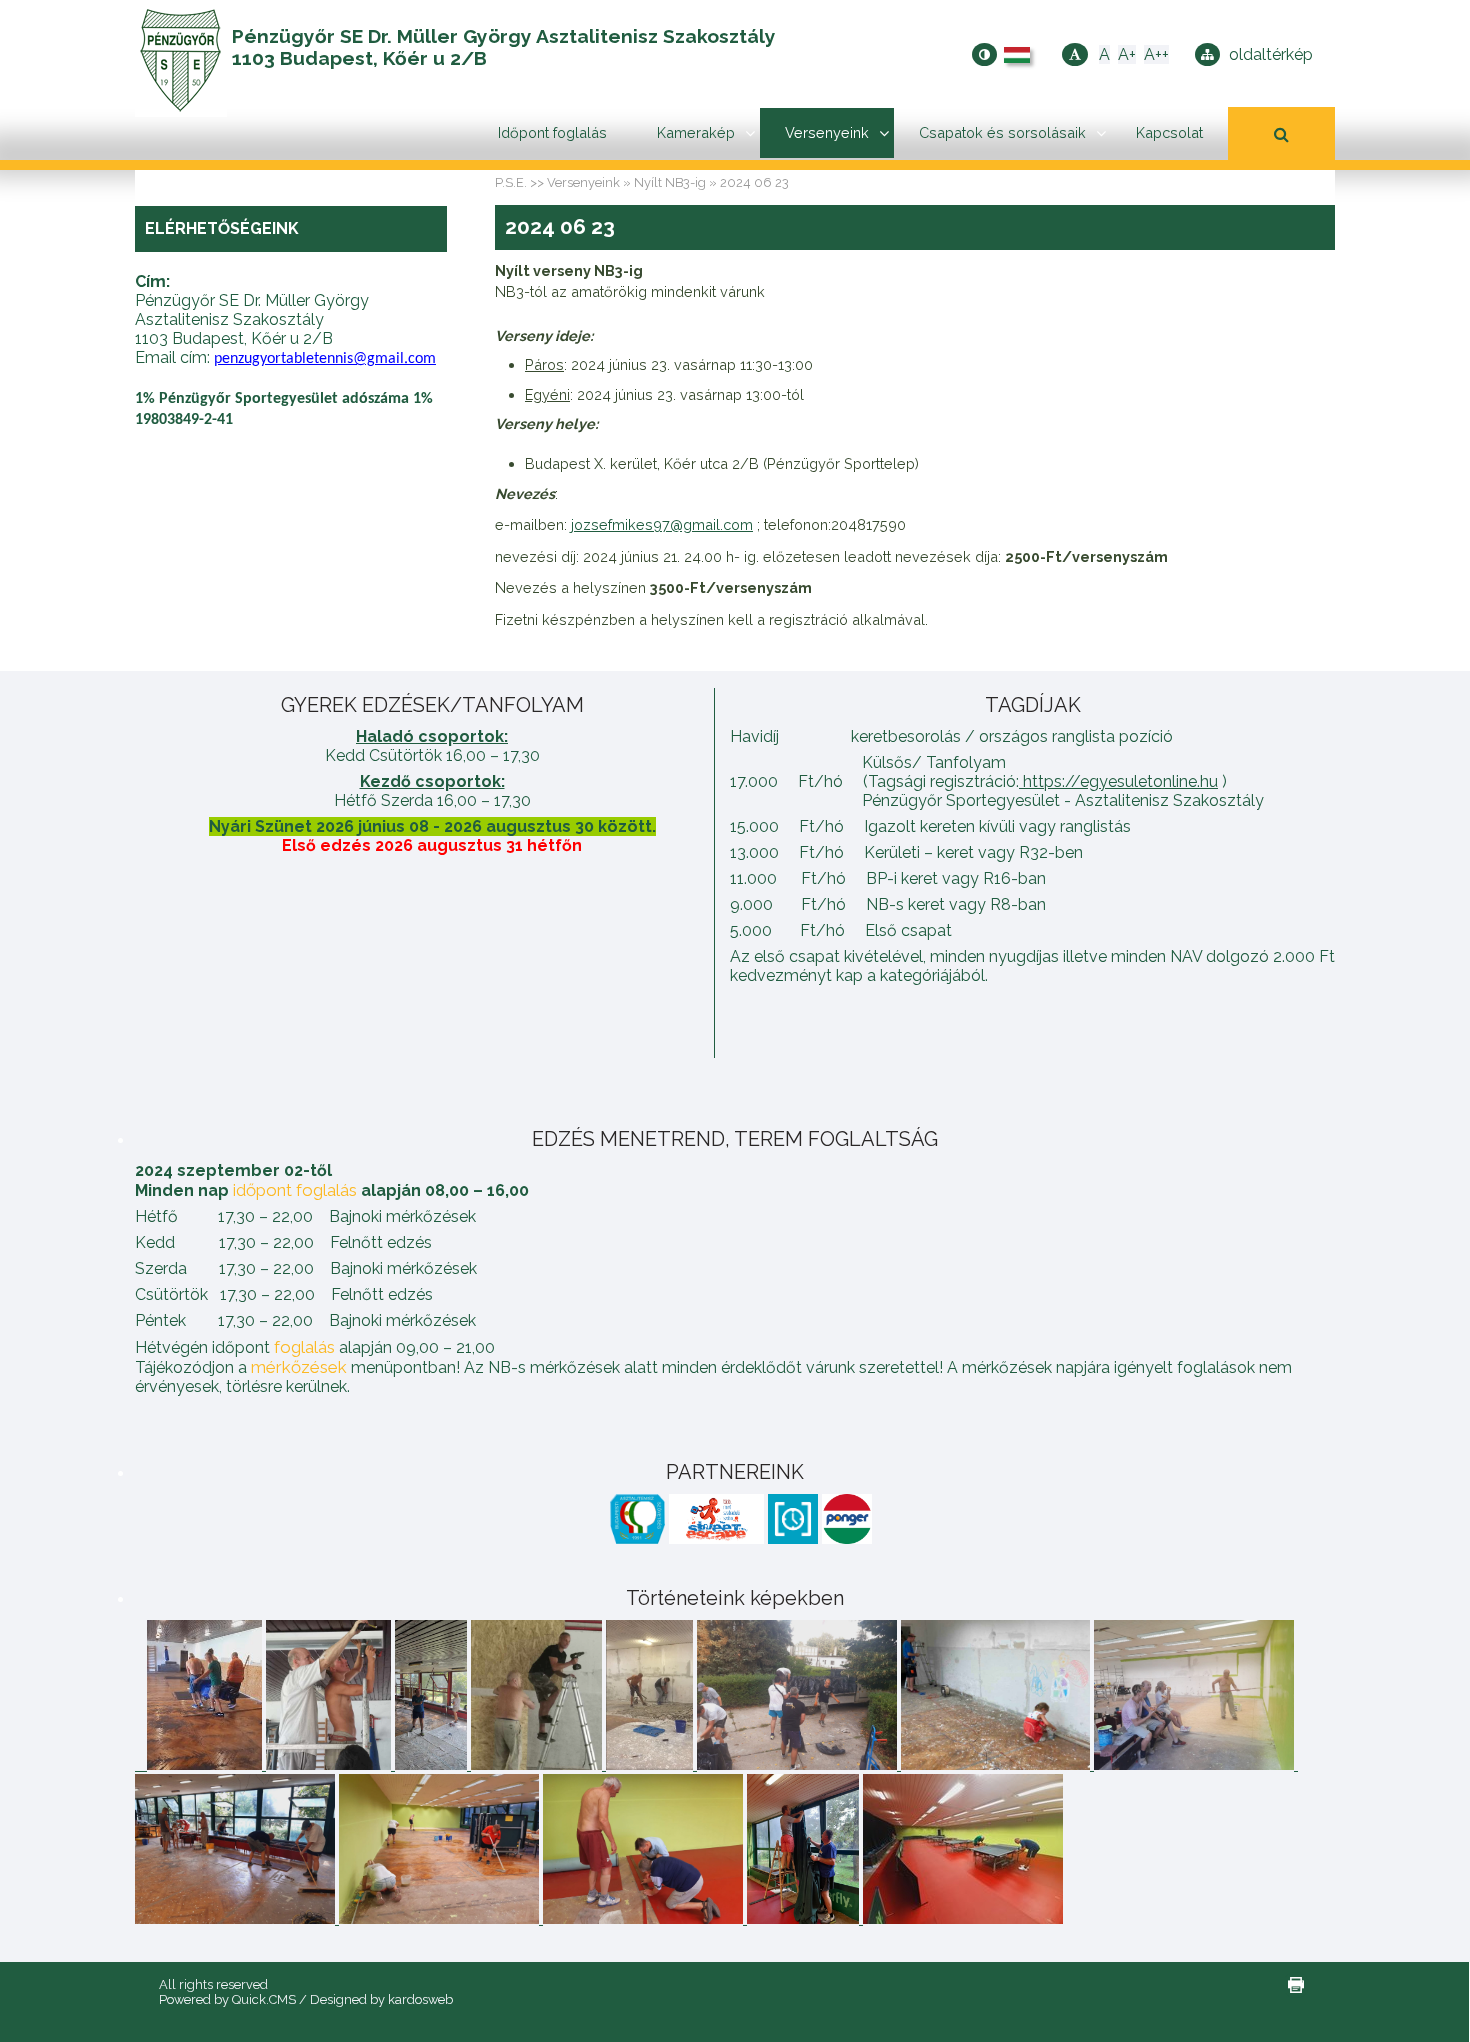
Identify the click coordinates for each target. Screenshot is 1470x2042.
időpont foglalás (295, 1190)
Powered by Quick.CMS (227, 1999)
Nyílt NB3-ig (670, 182)
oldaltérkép (1271, 54)
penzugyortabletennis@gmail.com (325, 359)
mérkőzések (299, 1367)
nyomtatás (1296, 1985)
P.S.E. (511, 182)
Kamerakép (696, 132)
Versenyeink (827, 132)
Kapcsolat (1169, 132)
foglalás (304, 1347)
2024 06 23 (754, 182)
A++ (1156, 54)
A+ (1127, 54)
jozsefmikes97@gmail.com (662, 524)
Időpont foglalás (552, 132)
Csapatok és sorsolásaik (1002, 132)
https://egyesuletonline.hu (1118, 781)
